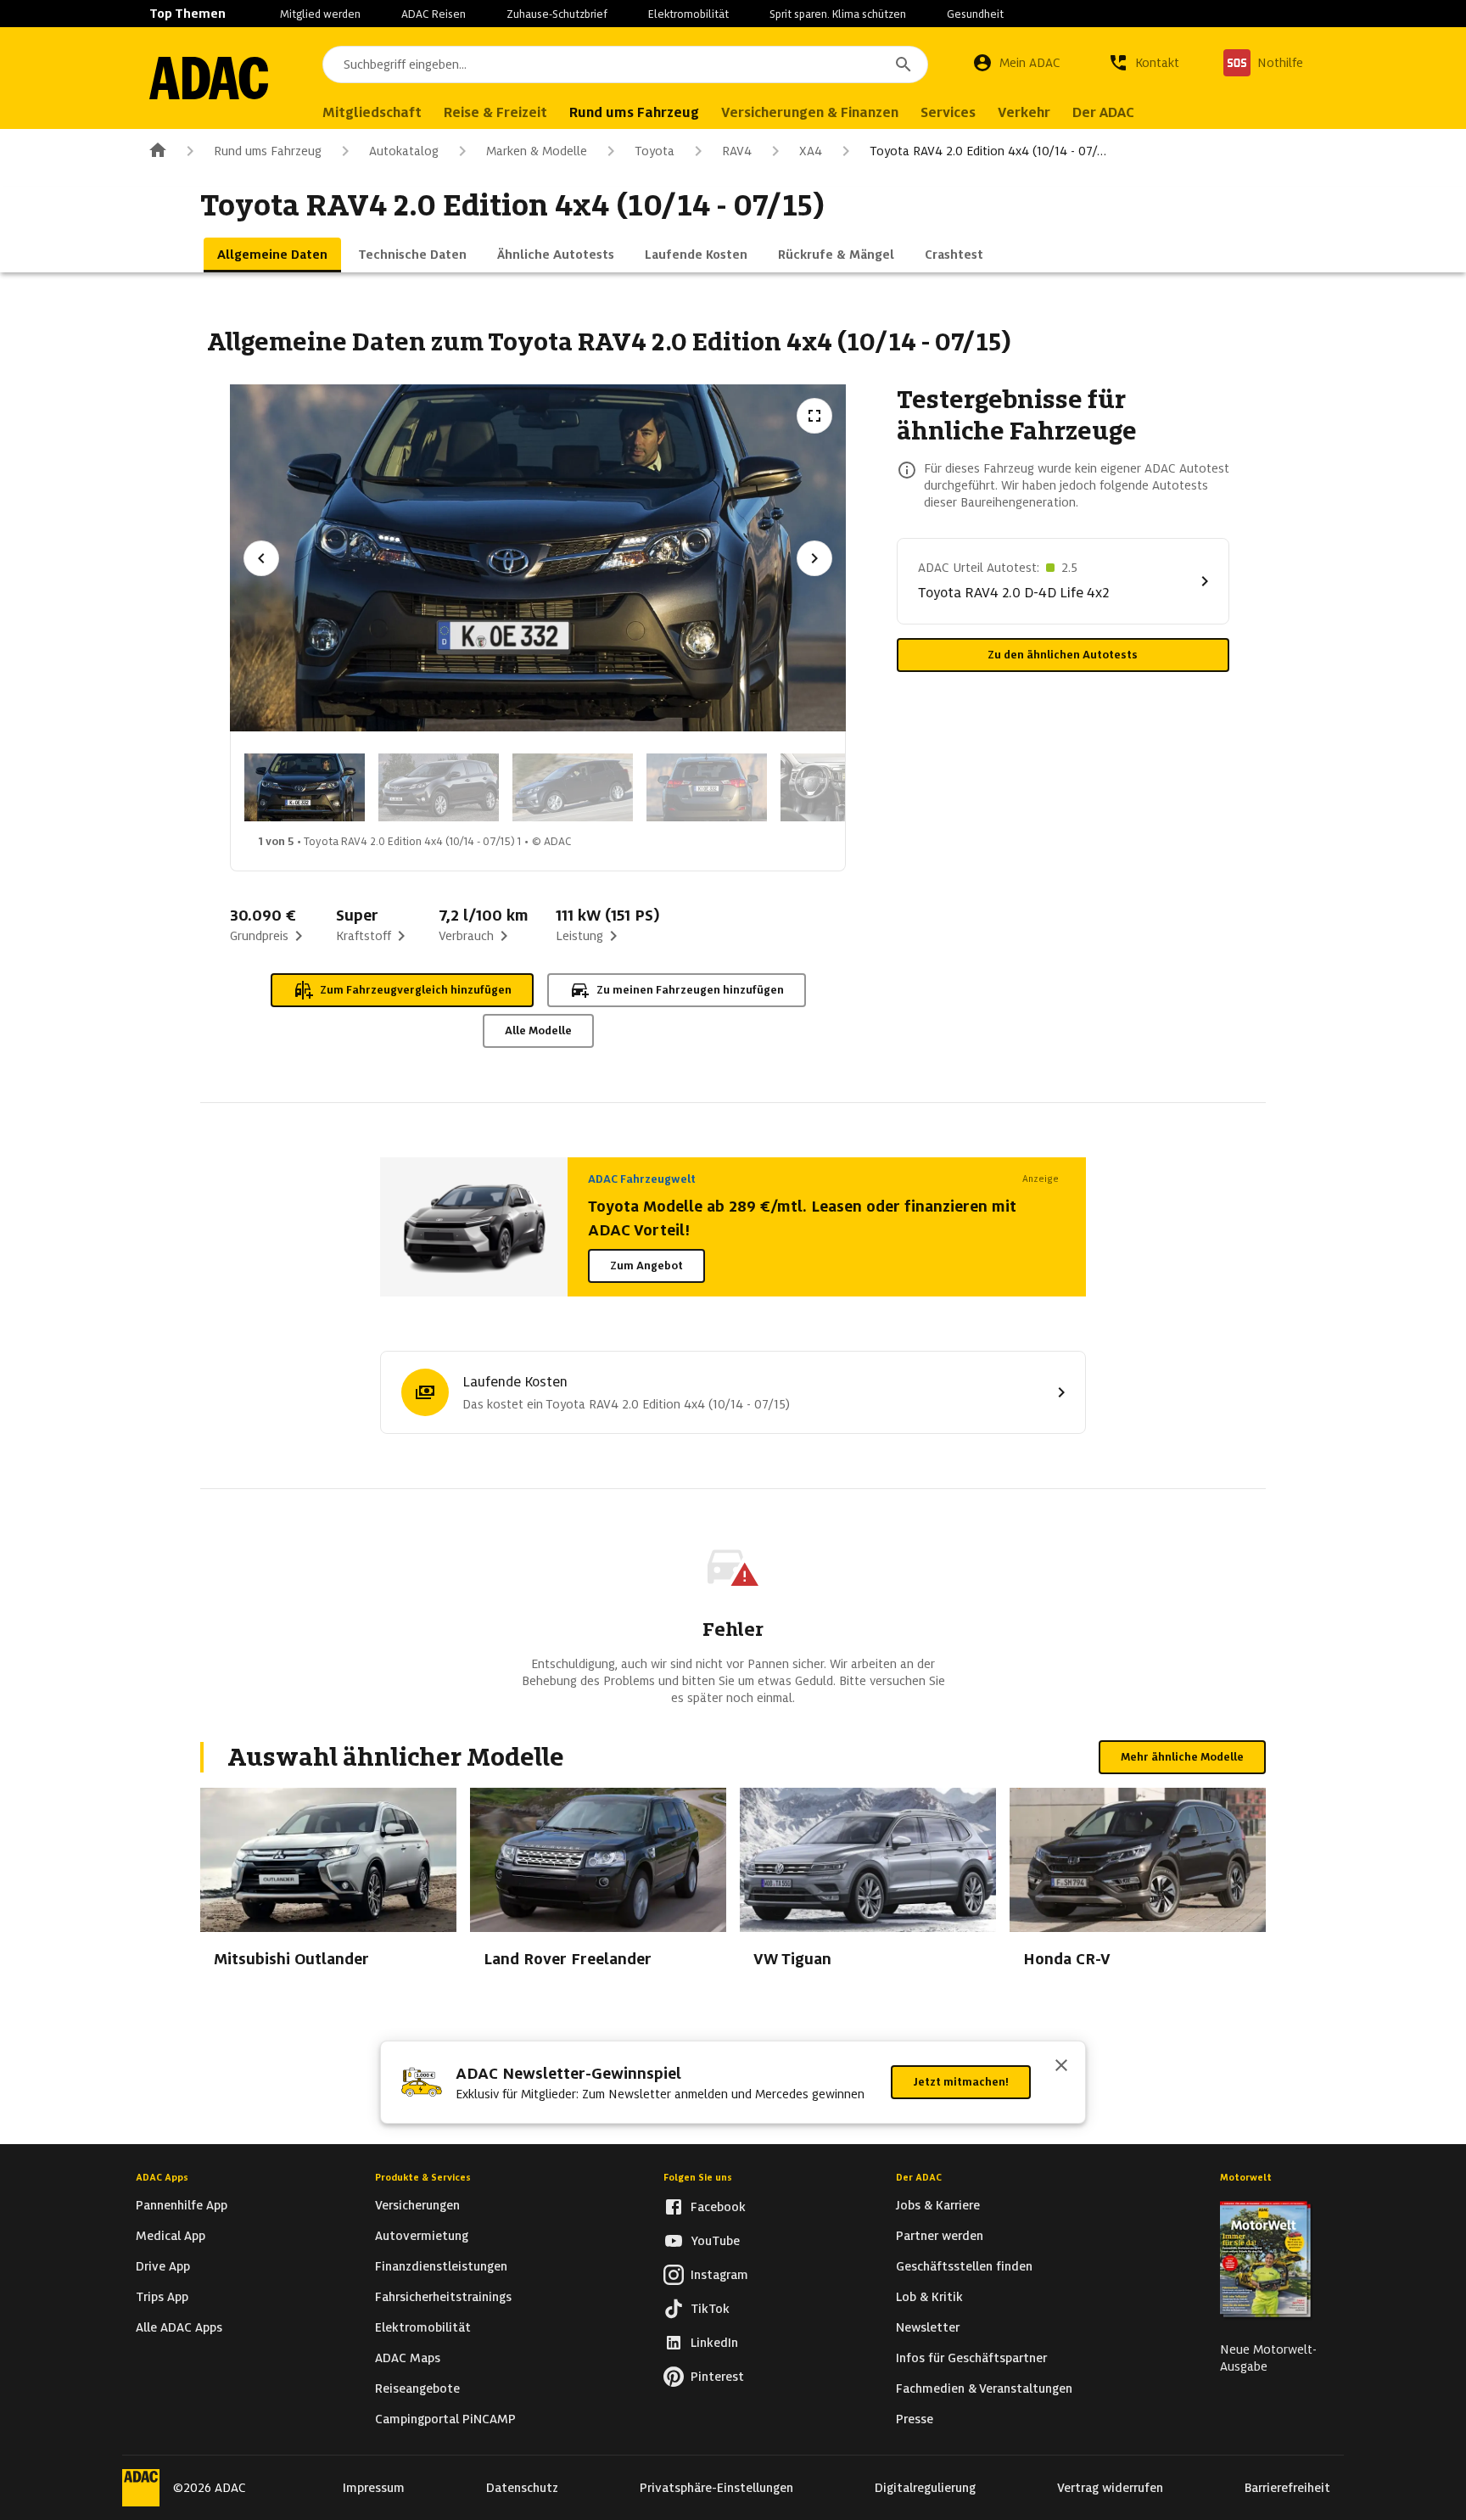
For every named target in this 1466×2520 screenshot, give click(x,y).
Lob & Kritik (929, 2297)
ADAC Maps (408, 2358)
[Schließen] (1061, 2067)
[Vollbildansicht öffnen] (814, 416)
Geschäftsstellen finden (964, 2266)
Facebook (718, 2207)
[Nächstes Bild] (814, 558)
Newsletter (928, 2327)
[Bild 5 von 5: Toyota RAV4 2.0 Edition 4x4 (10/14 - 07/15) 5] (841, 787)
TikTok (710, 2309)
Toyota (655, 151)
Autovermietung (422, 2236)
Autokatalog (404, 151)
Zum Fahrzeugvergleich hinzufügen (416, 990)
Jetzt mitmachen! (961, 2082)
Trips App (162, 2297)
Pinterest (717, 2377)
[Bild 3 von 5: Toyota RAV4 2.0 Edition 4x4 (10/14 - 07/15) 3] (573, 787)
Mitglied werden (320, 14)
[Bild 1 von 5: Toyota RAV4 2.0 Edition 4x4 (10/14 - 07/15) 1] (305, 787)
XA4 (811, 151)
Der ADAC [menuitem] (1103, 112)
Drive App (163, 2266)
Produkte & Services (423, 2177)
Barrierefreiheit (1287, 2488)
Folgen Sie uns (698, 2177)
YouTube (715, 2241)
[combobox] (625, 64)
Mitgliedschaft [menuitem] (372, 112)
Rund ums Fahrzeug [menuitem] (634, 112)
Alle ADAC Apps (179, 2327)
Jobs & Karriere (938, 2205)
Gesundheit (975, 14)
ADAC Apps (162, 2177)
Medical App (171, 2236)
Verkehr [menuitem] (1024, 112)
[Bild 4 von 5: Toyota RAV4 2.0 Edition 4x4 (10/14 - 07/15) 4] (707, 787)
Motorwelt (1246, 2177)
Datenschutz (522, 2488)
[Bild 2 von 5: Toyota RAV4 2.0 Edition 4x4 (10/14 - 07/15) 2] (439, 787)
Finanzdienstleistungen (441, 2266)
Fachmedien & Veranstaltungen (984, 2388)
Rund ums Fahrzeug (268, 151)
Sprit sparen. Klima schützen (838, 14)
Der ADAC (919, 2177)
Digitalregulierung (925, 2488)
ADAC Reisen (434, 14)
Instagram (719, 2275)
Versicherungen (417, 2205)
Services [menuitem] (948, 112)
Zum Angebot (646, 1266)
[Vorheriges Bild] (261, 558)
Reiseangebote (417, 2388)
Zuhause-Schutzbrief (557, 14)
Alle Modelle (538, 1030)
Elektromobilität (688, 14)
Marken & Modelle (537, 151)
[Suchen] (904, 64)
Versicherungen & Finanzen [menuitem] (810, 112)
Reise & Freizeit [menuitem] (495, 112)
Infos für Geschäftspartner (971, 2358)
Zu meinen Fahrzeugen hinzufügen (690, 990)
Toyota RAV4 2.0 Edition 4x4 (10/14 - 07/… (988, 151)
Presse (915, 2419)
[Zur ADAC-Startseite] (209, 78)
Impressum (374, 2488)
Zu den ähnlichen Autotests (1063, 655)
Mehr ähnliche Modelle (1182, 1757)
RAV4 (737, 151)
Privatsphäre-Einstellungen (716, 2488)
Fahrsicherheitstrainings (443, 2297)
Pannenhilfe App (182, 2205)
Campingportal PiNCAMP (445, 2419)
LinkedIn (714, 2343)
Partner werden (940, 2236)
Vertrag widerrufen (1110, 2488)
